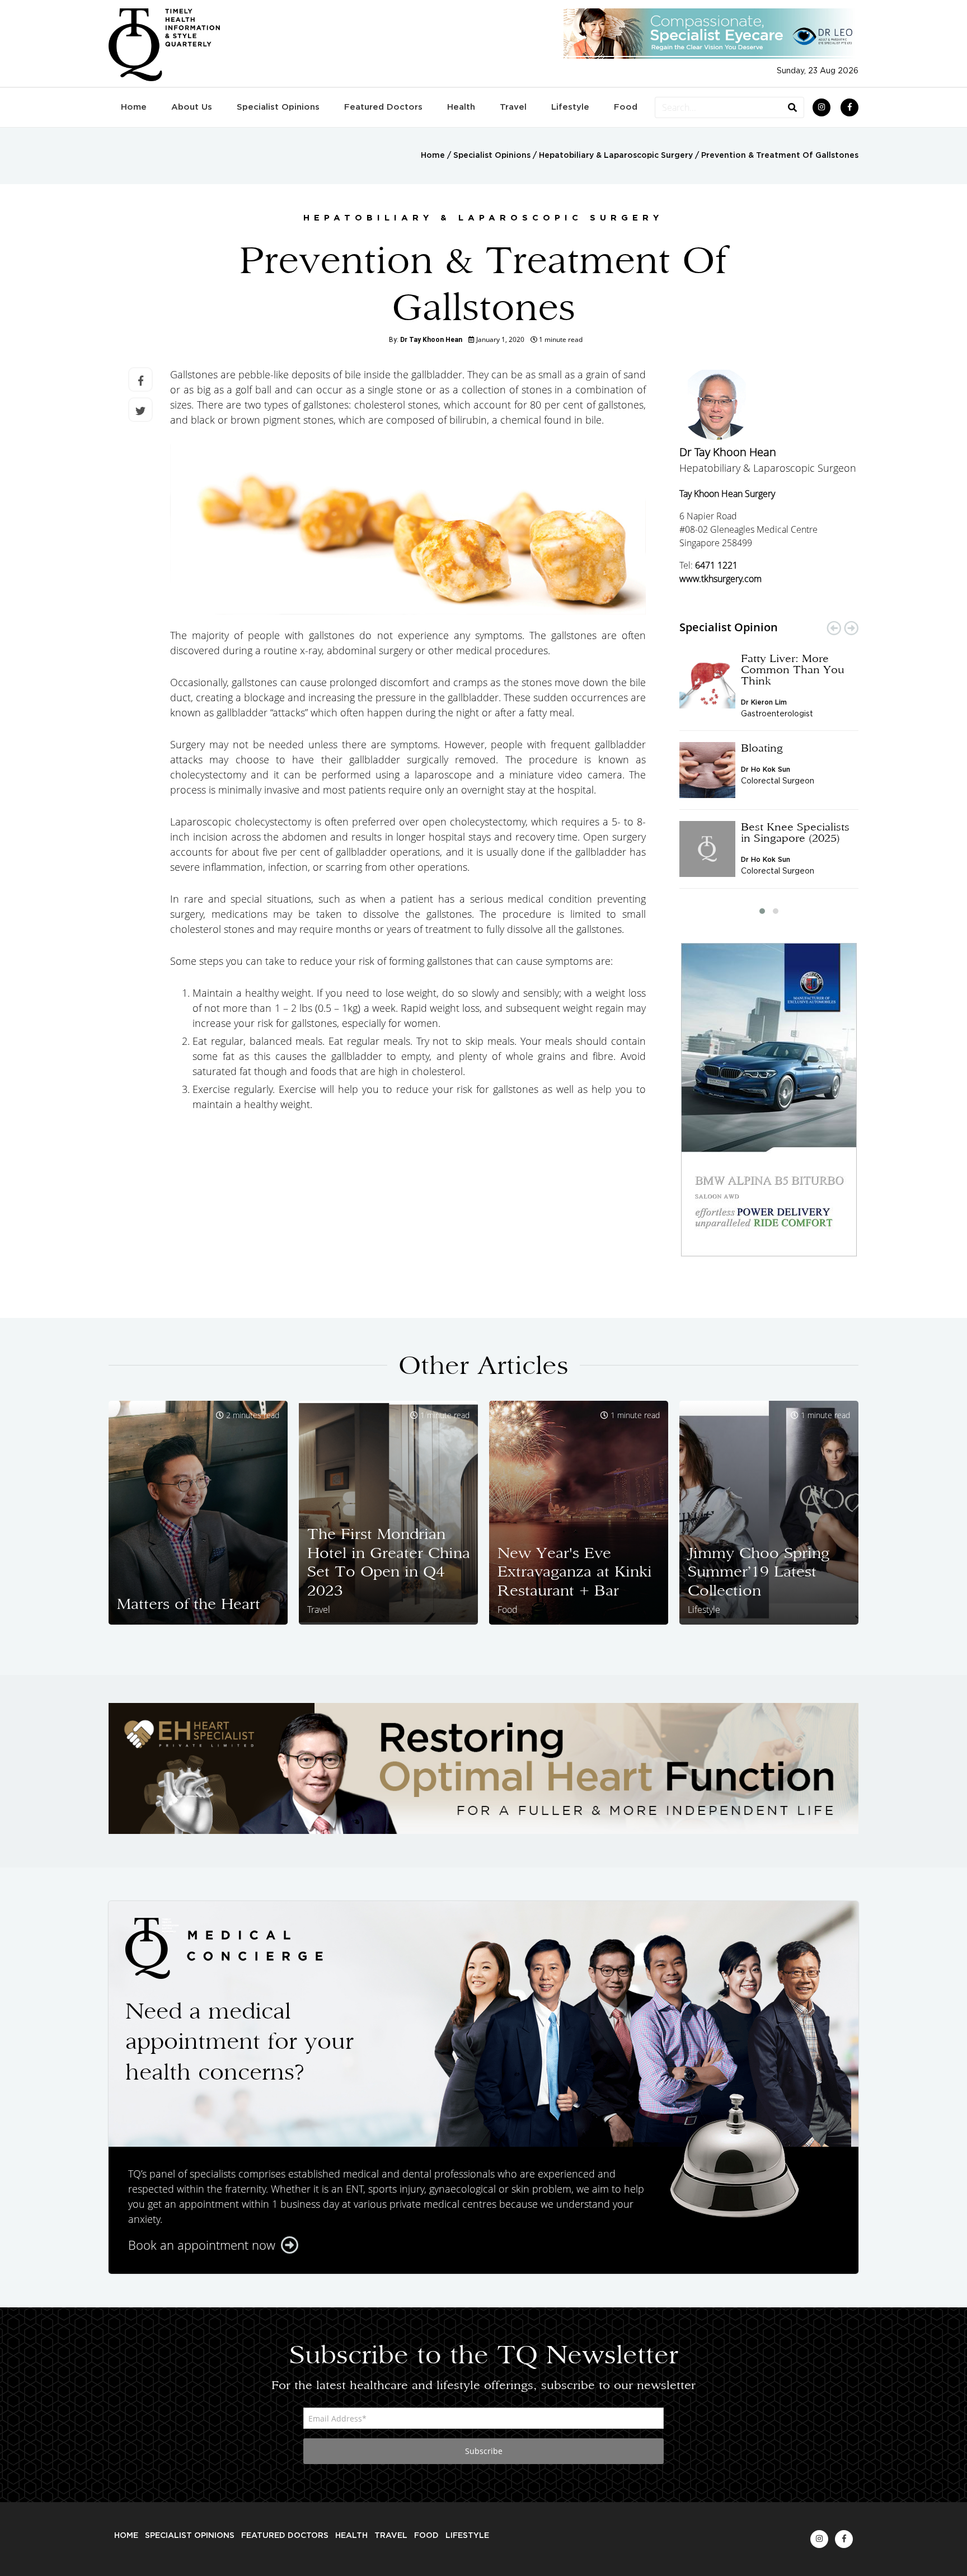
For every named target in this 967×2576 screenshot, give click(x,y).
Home (134, 107)
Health (461, 107)
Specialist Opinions (278, 107)
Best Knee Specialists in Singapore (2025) (795, 832)
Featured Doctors (383, 107)
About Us (192, 107)
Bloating (762, 748)
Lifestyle (570, 107)
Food (626, 107)
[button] (762, 911)
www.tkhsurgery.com (720, 579)
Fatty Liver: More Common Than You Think (793, 669)
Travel (513, 107)
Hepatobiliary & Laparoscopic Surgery (616, 156)
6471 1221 (716, 565)
